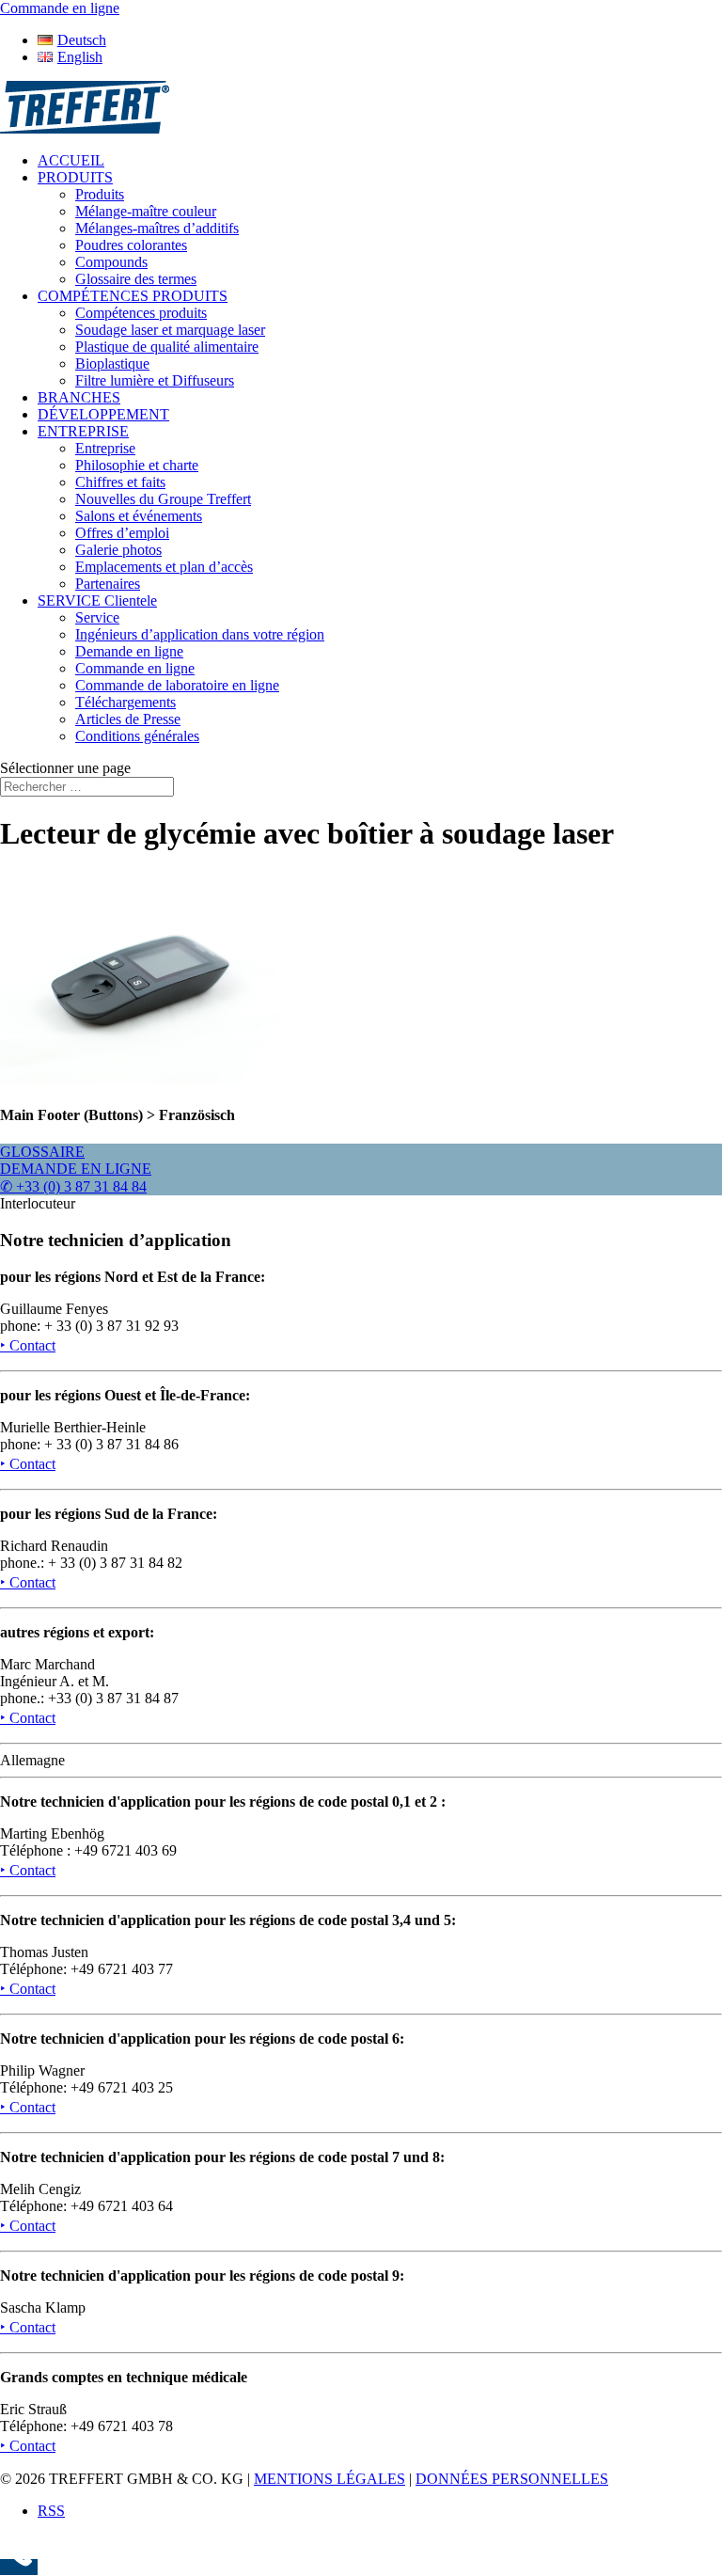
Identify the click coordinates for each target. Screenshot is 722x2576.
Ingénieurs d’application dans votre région (200, 634)
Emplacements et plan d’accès (164, 567)
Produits (100, 194)
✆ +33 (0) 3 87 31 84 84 (73, 1186)
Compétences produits (141, 313)
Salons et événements (139, 516)
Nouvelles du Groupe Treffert (163, 499)
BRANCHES (79, 397)
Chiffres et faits (120, 482)
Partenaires (108, 584)
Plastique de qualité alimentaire (167, 347)
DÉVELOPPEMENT (103, 414)
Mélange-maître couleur (146, 211)
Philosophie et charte (137, 465)
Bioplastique (112, 363)
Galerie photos (118, 550)
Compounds (111, 262)
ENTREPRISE (83, 431)
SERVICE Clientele (97, 601)
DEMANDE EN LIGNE (76, 1169)
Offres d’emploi (122, 533)
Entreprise (105, 448)
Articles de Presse (128, 719)
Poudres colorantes (131, 245)
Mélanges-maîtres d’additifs (157, 228)
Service (97, 617)
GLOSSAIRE (42, 1152)
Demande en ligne (129, 651)
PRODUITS (75, 177)
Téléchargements (126, 702)
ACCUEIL (71, 160)
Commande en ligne (135, 668)
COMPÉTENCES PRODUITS (133, 296)
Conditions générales (137, 736)
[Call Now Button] (19, 2567)
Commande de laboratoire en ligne (177, 685)
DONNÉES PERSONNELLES (512, 2479)
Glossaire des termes (136, 279)
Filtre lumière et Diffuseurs (155, 380)
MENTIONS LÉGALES (330, 2479)
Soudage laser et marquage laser (170, 330)
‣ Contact (28, 1345)
